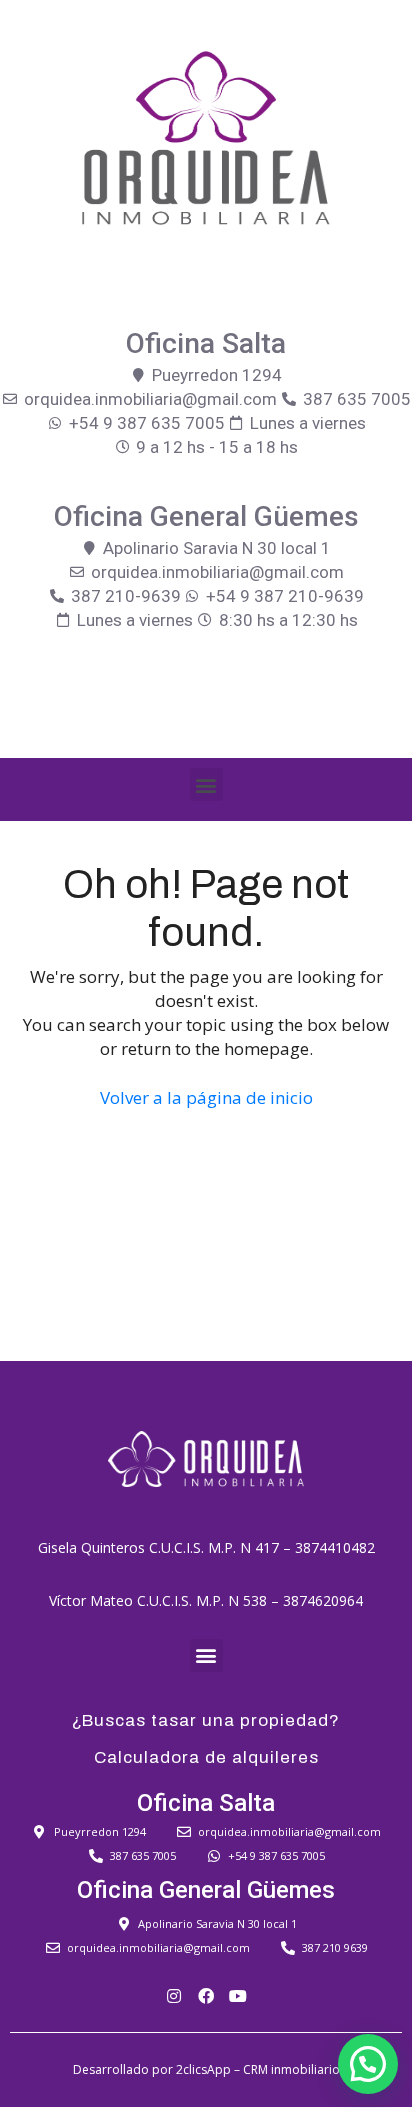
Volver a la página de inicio (206, 1097)
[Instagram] (174, 1996)
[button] (206, 784)
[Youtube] (238, 1996)
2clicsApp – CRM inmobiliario (258, 2069)
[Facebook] (206, 1996)
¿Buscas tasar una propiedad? (206, 1720)
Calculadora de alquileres (206, 1757)
